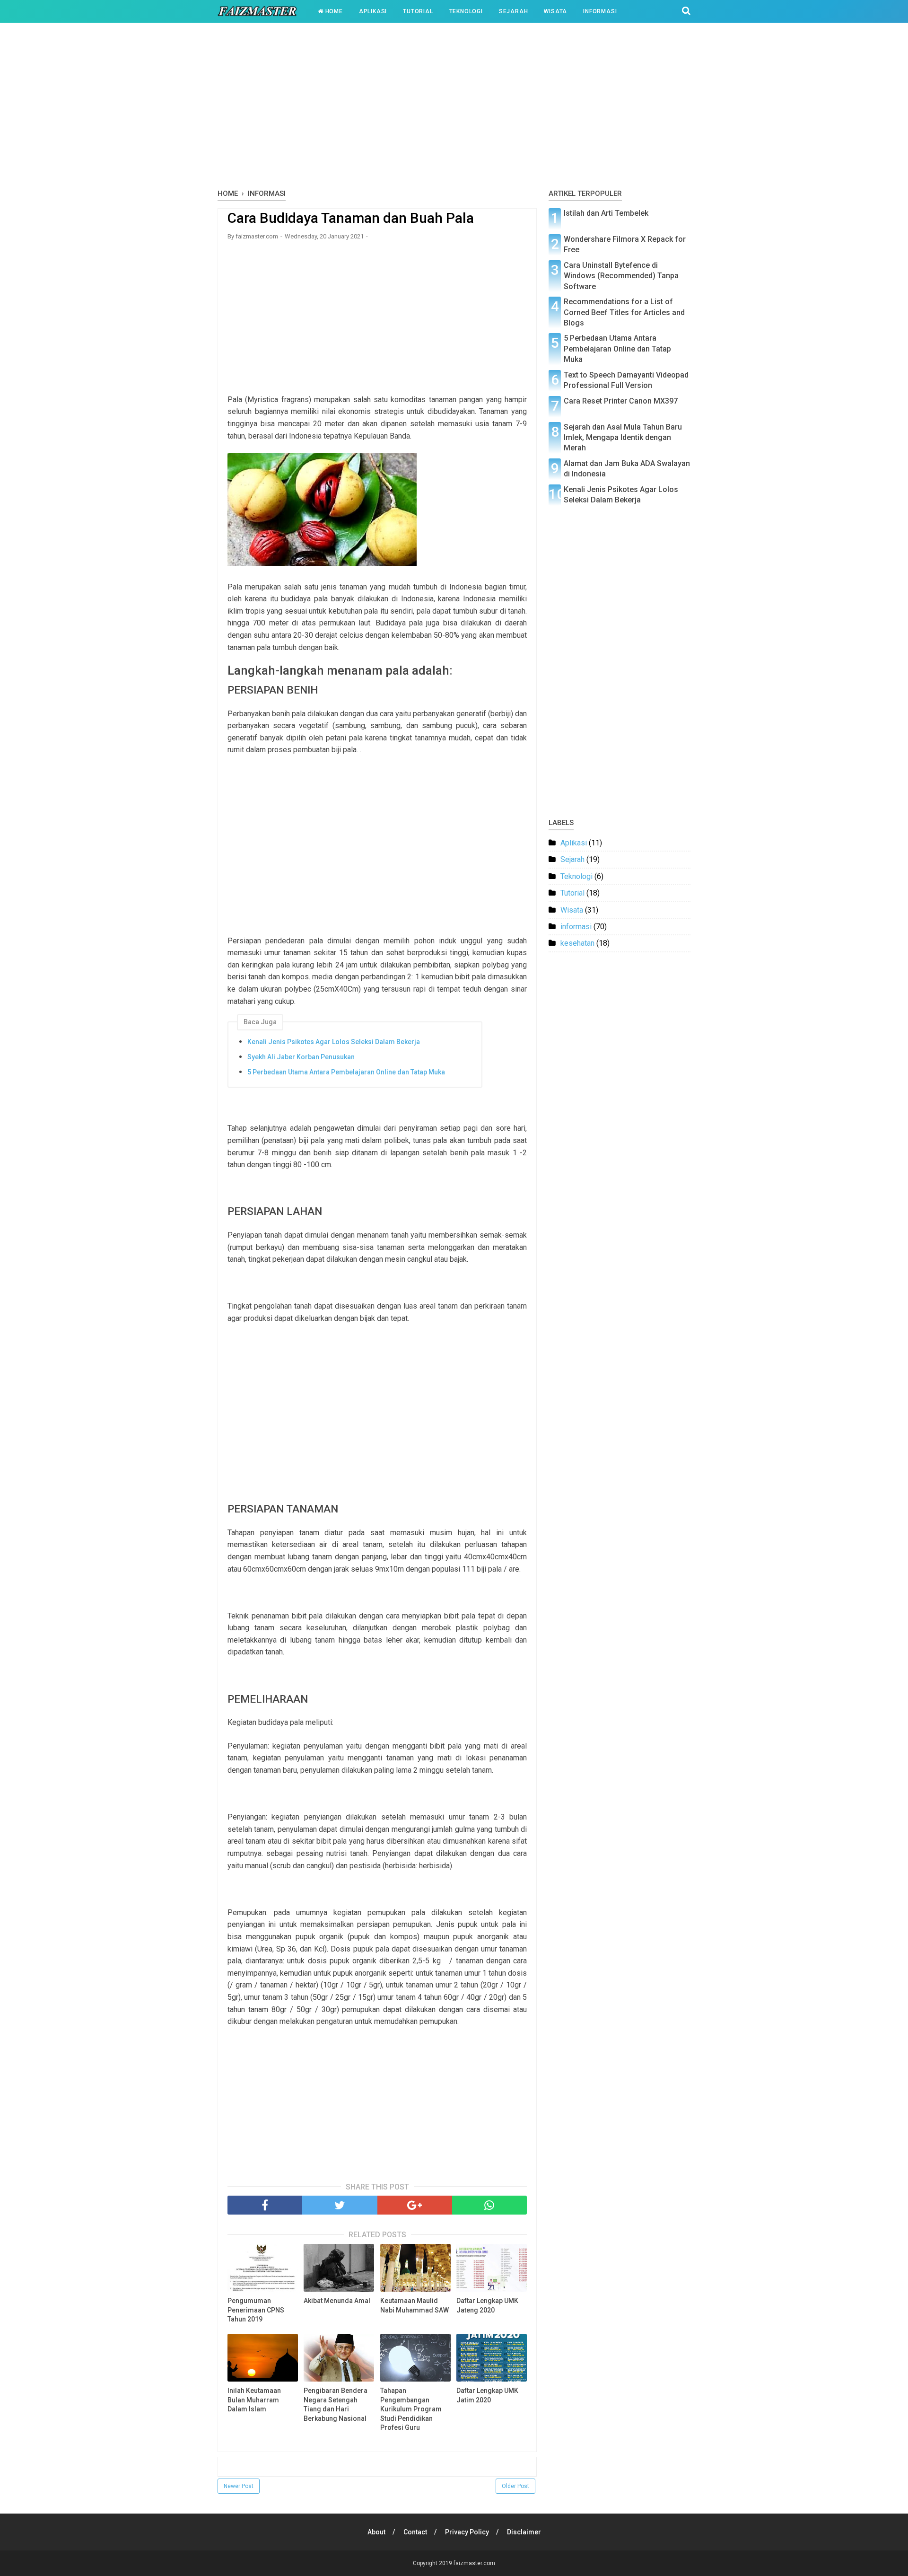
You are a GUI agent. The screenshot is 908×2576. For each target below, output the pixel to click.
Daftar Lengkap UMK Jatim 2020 (487, 2395)
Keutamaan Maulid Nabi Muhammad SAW (415, 2305)
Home (333, 11)
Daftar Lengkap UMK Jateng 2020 (487, 2305)
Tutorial (418, 11)
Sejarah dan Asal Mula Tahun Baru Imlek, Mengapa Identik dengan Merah (623, 438)
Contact (415, 2532)
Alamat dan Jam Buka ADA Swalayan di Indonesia (627, 469)
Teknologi (466, 11)
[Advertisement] (454, 108)
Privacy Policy (467, 2532)
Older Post (515, 2486)
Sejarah (514, 11)
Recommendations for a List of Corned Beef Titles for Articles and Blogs (624, 312)
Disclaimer (524, 2532)
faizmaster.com (474, 2563)
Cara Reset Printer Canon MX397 (621, 401)
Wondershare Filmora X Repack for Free (625, 244)
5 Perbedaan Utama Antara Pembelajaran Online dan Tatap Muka (346, 1072)
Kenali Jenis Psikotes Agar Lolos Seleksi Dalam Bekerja (334, 1042)
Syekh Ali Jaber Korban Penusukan (301, 1057)
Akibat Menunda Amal (337, 2301)
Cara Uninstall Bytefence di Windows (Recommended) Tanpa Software (621, 276)
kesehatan (577, 943)
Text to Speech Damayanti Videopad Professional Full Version (626, 380)
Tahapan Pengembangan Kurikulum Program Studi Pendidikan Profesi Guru (411, 2409)
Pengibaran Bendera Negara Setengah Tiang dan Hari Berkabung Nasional (336, 2405)
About (376, 2532)
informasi (576, 927)
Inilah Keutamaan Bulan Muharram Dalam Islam (254, 2400)
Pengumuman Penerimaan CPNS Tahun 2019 (256, 2310)
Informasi (600, 11)
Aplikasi (373, 11)
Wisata (555, 11)
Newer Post (239, 2486)
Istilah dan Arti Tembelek (606, 213)
